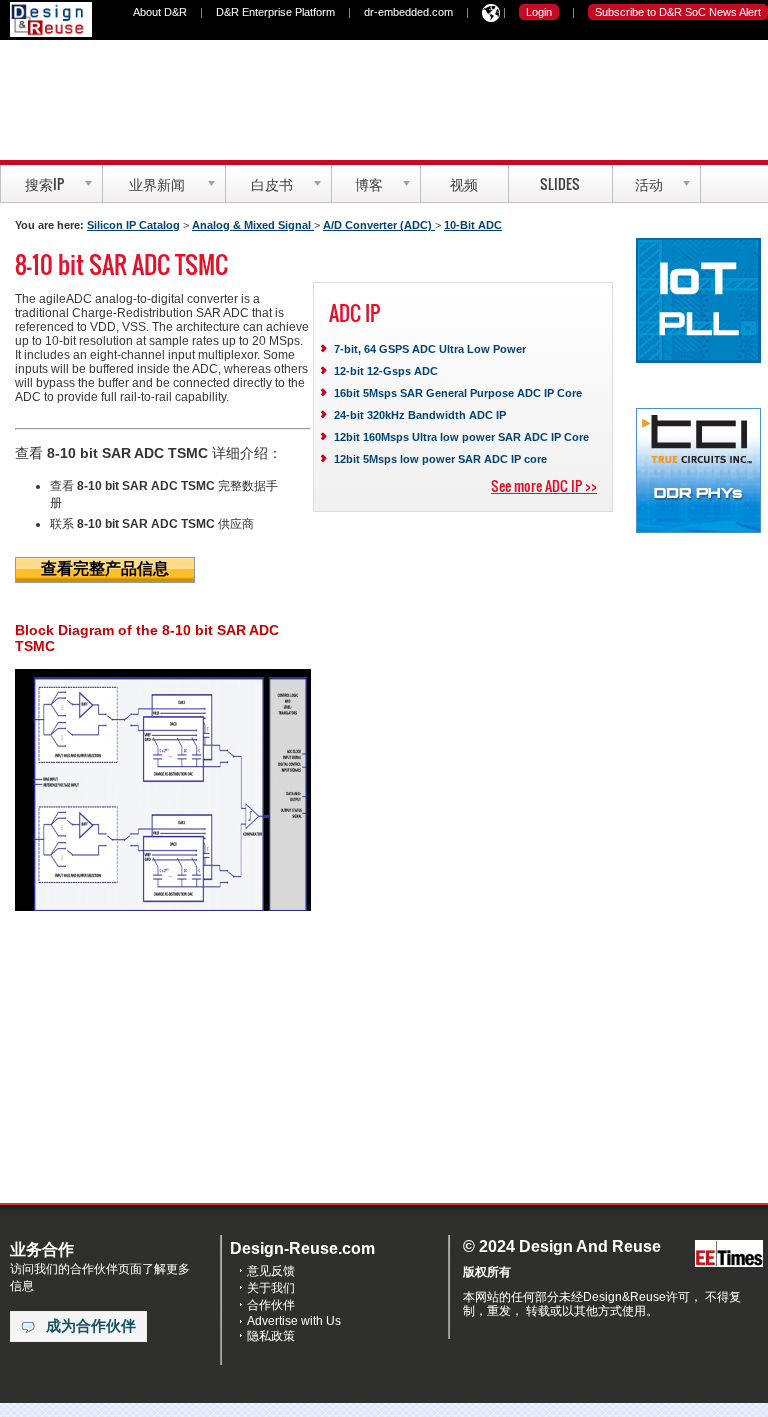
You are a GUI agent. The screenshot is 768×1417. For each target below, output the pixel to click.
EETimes (729, 1254)
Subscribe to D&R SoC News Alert (678, 12)
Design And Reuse (51, 19)
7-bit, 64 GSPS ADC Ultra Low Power (430, 349)
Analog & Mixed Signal (253, 225)
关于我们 (271, 1288)
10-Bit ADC (473, 225)
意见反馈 (271, 1271)
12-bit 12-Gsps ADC (386, 371)
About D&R (160, 12)
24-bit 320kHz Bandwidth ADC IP (420, 415)
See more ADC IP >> (544, 485)
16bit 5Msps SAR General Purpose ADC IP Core (458, 393)
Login (539, 12)
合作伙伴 (271, 1305)
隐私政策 (271, 1336)
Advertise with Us (294, 1321)
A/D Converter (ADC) (379, 225)
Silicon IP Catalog (133, 225)
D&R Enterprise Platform (275, 12)
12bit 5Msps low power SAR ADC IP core (440, 459)
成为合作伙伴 (91, 1326)
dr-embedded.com (408, 12)
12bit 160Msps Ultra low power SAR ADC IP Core (461, 437)
